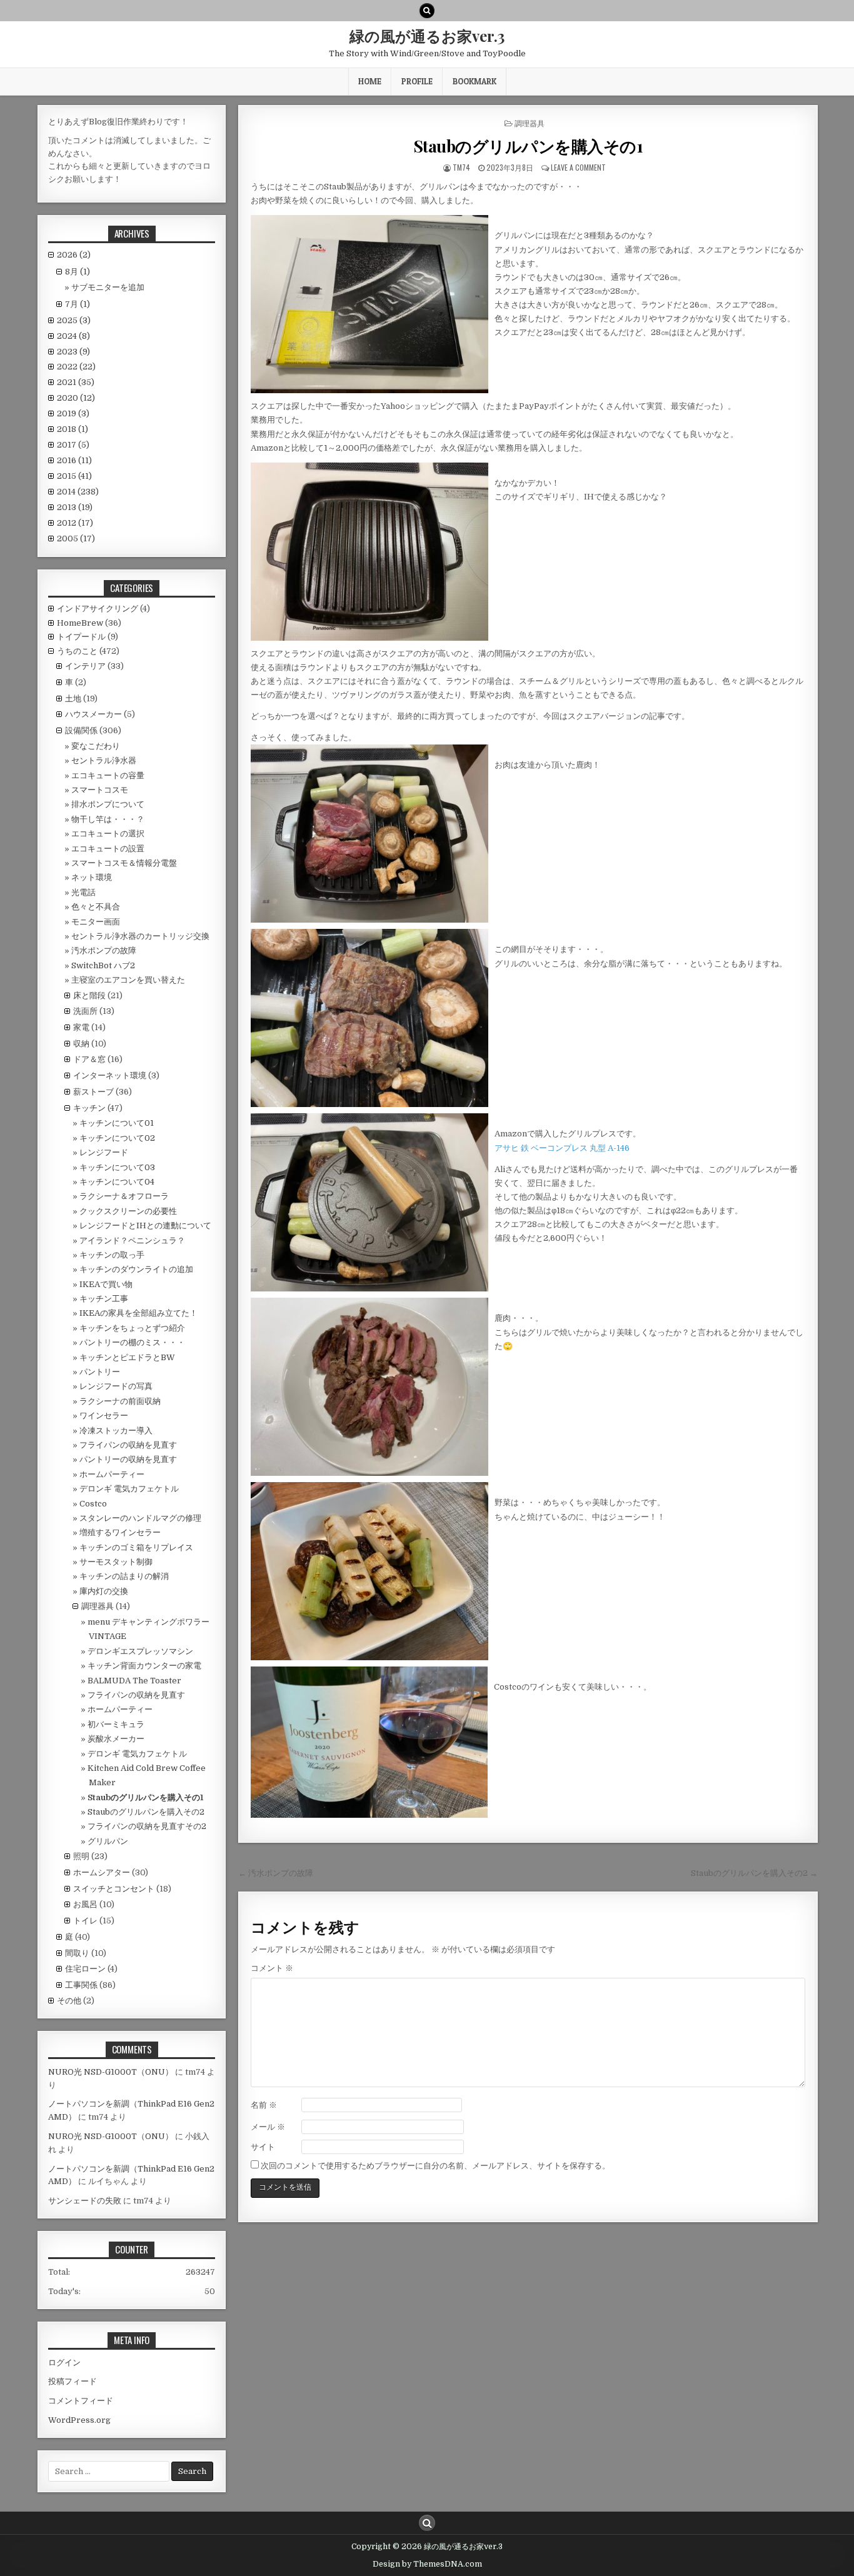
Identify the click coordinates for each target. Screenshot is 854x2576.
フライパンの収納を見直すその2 (147, 1826)
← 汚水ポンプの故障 (276, 1873)
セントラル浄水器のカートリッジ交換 (140, 936)
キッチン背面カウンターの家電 (144, 1666)
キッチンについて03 (117, 1167)
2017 (73, 445)
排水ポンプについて (108, 804)
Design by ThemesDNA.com (427, 2564)
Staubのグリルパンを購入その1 (528, 146)
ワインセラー (104, 1416)
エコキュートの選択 (108, 834)
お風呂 (85, 1904)
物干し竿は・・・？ (108, 819)
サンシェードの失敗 (85, 2201)
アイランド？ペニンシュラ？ (132, 1240)
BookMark (475, 81)
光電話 (83, 892)
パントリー (100, 1372)
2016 (74, 460)
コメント (272, 1968)
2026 (74, 255)
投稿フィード (73, 2381)
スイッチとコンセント (114, 1889)
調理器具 (530, 123)
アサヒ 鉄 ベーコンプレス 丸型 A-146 (562, 1148)
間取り (77, 1953)
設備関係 (81, 730)
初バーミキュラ (116, 1724)
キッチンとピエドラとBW (127, 1357)
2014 (78, 492)
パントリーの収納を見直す (128, 1459)
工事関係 (81, 1985)
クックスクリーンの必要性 (128, 1211)
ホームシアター (102, 1872)
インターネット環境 (110, 1075)
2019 (73, 413)
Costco (93, 1504)
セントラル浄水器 (104, 760)
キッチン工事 (104, 1299)
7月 (78, 304)
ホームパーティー (112, 1474)
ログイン (64, 2363)
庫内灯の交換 (104, 1591)
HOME (370, 81)
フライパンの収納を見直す (128, 1445)
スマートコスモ (100, 790)
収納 (81, 1044)
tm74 (461, 167)
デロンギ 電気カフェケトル (129, 1489)
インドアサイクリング (98, 609)
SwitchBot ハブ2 (103, 965)
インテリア (85, 666)
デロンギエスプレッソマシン (140, 1651)
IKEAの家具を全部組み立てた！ (138, 1313)
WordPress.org (79, 2420)
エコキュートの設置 (108, 849)
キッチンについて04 (117, 1182)
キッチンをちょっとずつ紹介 (132, 1328)
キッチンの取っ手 (112, 1255)
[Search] (427, 11)
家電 (81, 1027)
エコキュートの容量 (108, 775)
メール (268, 2127)
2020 (76, 398)
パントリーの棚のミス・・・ (132, 1342)
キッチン (89, 1108)
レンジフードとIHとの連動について (145, 1225)
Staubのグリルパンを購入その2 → (754, 1873)
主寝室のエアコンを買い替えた (128, 980)
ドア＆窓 (89, 1059)
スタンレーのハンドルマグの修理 (140, 1518)
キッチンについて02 (117, 1138)
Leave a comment (578, 167)
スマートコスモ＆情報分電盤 (124, 863)
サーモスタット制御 (116, 1562)
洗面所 (85, 1011)
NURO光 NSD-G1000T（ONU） (111, 2072)
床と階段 (89, 995)
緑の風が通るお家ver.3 (427, 36)
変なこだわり (96, 746)
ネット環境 (92, 877)
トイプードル (81, 637)
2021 (76, 382)
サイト (263, 2147)
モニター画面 (96, 922)
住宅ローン (85, 1969)
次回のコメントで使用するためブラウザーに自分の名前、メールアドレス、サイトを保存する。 (435, 2166)
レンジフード (104, 1152)
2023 (73, 352)
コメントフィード (81, 2401)
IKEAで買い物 (106, 1284)
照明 (81, 1856)
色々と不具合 (96, 907)
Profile (417, 81)
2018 (73, 429)
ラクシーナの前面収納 (120, 1401)
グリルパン (108, 1841)
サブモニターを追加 (108, 287)
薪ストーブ (93, 1092)
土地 (73, 699)
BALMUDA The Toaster (134, 1681)
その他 (69, 2001)
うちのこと (77, 651)
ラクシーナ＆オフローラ (124, 1196)
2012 (75, 523)
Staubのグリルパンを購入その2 (146, 1812)
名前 (264, 2105)
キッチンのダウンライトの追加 (136, 1269)
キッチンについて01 (117, 1123)
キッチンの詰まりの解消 (124, 1576)
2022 (76, 367)
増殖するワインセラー (120, 1532)
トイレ (85, 1921)
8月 (78, 272)
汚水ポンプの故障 (104, 950)
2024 (73, 336)
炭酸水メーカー (116, 1739)
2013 (75, 507)
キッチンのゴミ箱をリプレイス (136, 1547)
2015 (74, 476)
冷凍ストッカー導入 (116, 1431)
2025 (74, 320)
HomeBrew (80, 623)
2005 (76, 539)
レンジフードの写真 (116, 1386)
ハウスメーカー (93, 714)
